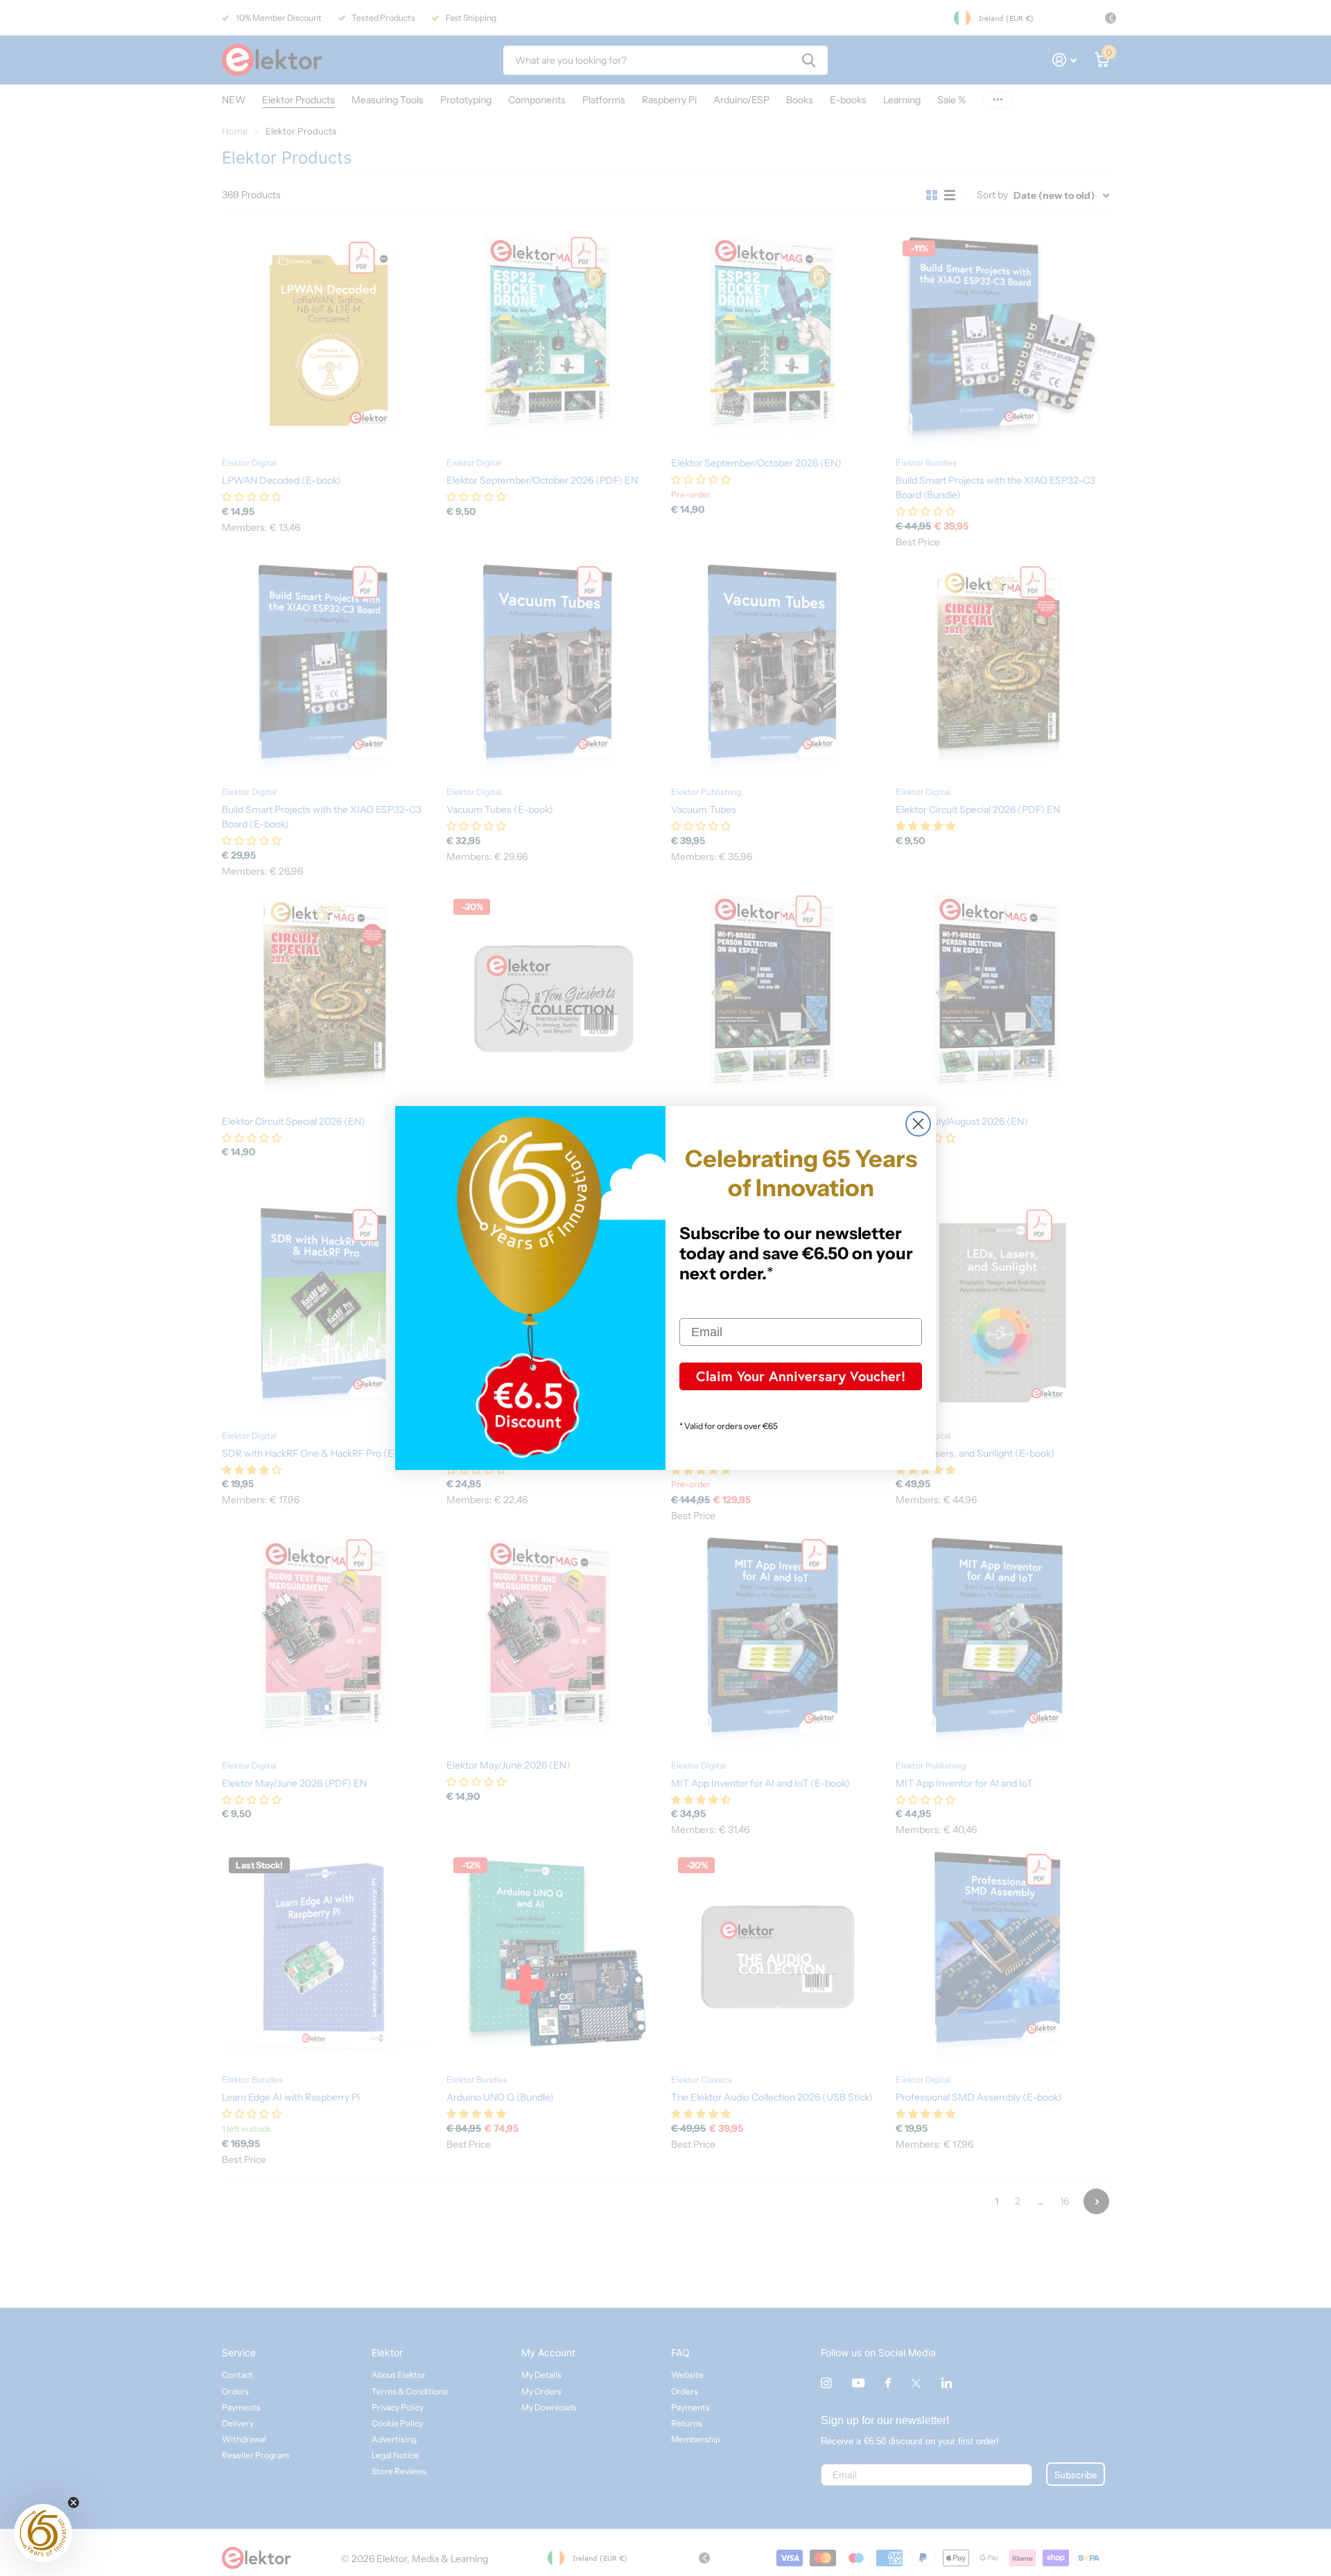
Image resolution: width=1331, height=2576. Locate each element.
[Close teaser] (73, 2503)
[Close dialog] (918, 1124)
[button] (43, 2533)
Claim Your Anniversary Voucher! (801, 1376)
